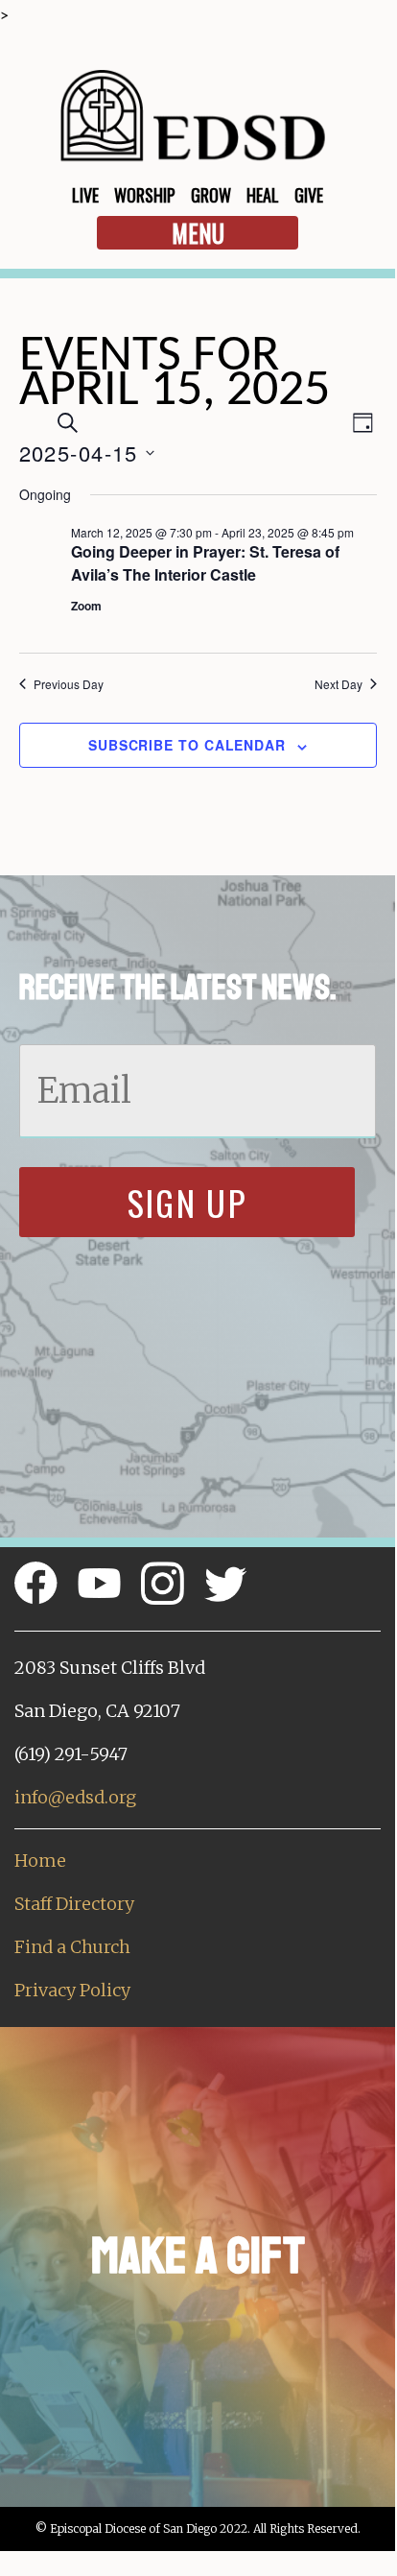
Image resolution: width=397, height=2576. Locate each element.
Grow (211, 195)
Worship (145, 195)
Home (40, 1860)
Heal (263, 195)
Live (85, 195)
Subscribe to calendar (187, 745)
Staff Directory (74, 1904)
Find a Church (72, 1947)
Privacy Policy (72, 1990)
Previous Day (69, 684)
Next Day (339, 684)
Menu (198, 233)
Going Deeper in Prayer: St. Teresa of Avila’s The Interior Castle (205, 563)
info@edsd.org (75, 1797)
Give (309, 195)
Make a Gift (198, 2256)
